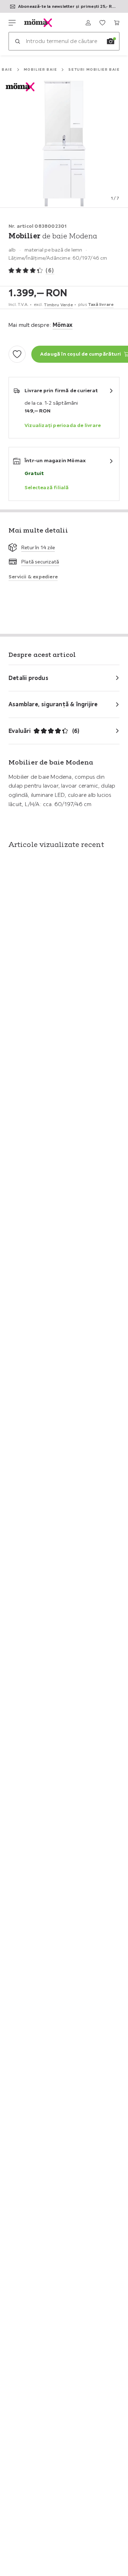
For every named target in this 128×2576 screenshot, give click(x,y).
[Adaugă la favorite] (17, 354)
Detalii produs (28, 678)
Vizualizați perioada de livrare (63, 425)
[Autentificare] (88, 23)
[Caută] (17, 41)
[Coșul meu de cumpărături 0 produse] (117, 23)
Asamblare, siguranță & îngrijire (53, 704)
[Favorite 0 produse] (102, 23)
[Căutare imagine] (111, 41)
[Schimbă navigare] (12, 23)
